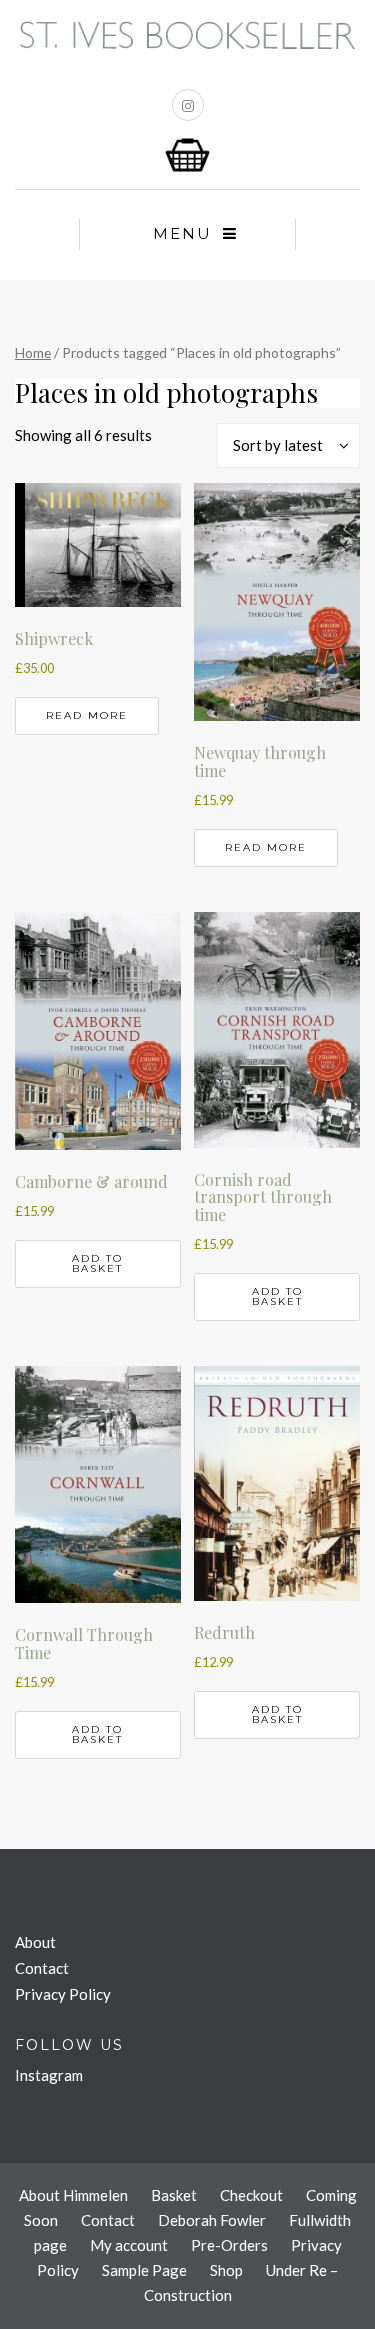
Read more (87, 715)
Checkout (251, 2195)
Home (33, 352)
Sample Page (144, 2270)
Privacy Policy (63, 1994)
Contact (42, 1968)
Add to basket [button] (97, 1263)
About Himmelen (73, 2195)
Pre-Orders (229, 2245)
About (35, 1942)
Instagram (49, 2075)
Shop (226, 2270)
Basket (174, 2195)
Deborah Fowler (212, 2220)
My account (129, 2245)
